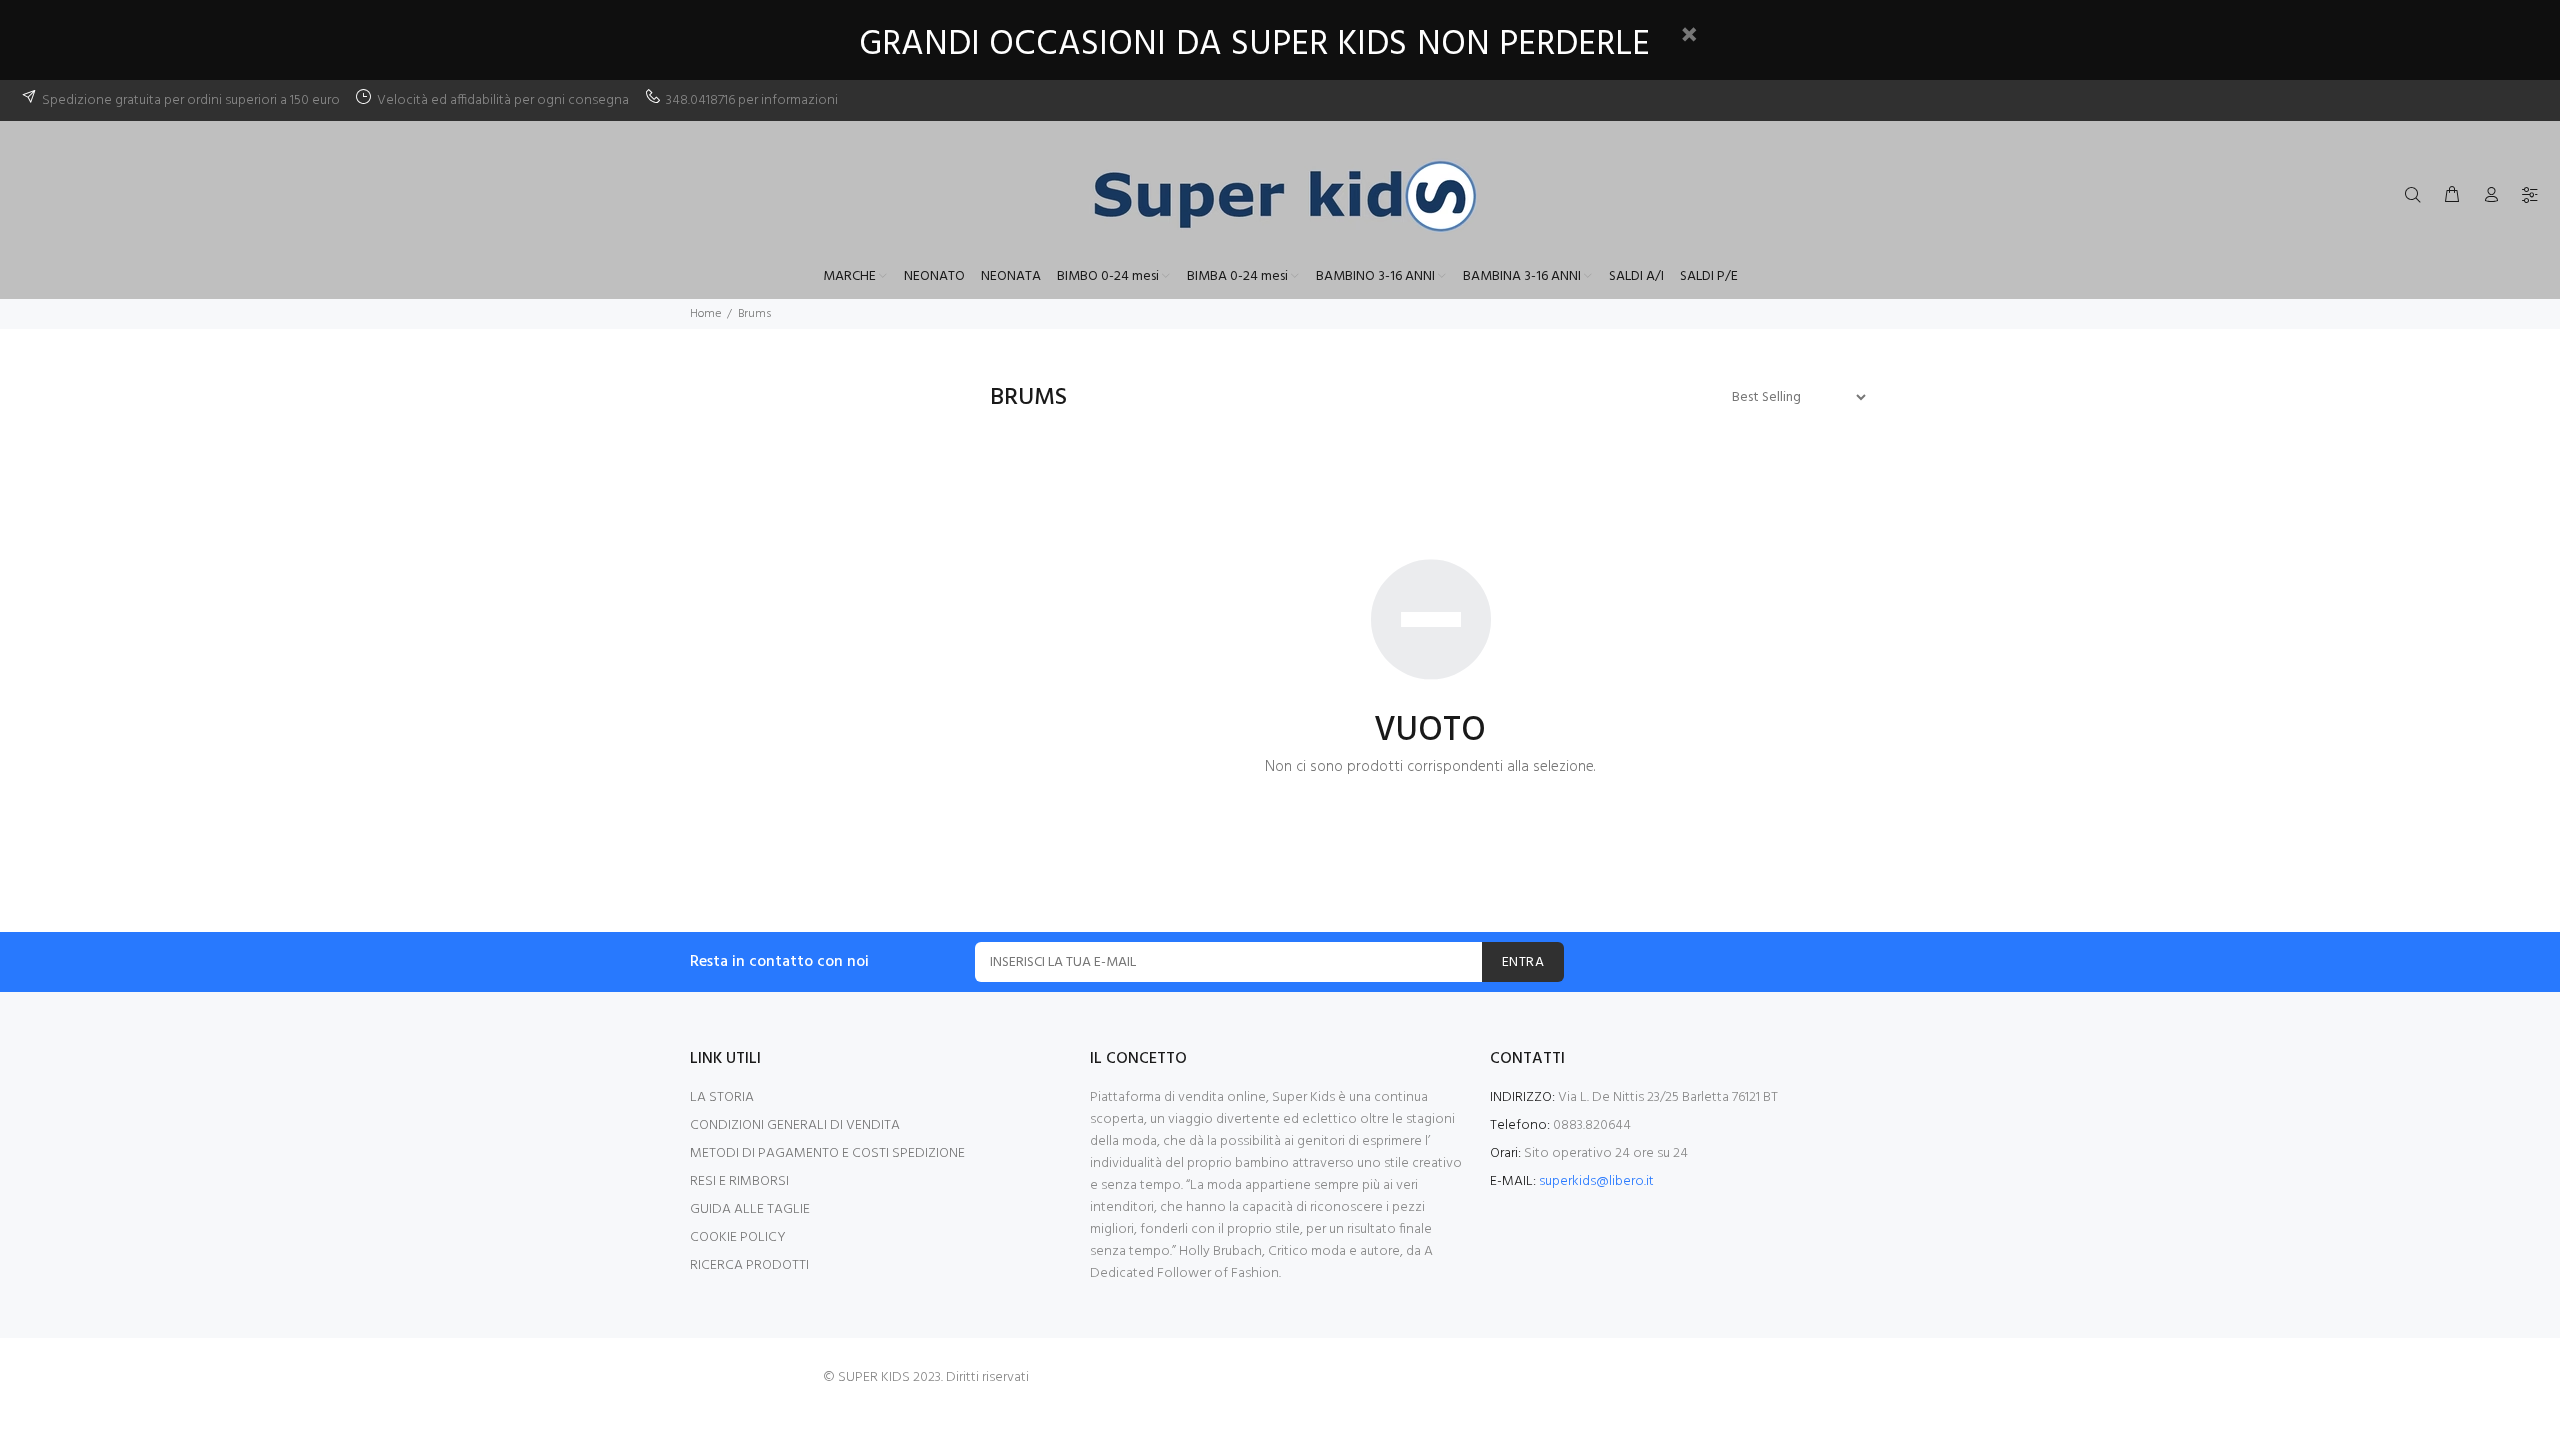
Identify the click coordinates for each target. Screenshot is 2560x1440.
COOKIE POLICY (738, 1237)
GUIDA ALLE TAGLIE (750, 1209)
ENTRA (1523, 962)
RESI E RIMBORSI (739, 1181)
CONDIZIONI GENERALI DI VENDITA (795, 1125)
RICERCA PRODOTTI (749, 1265)
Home (705, 314)
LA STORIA (722, 1097)
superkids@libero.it (1596, 1181)
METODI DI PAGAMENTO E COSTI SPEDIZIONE (827, 1153)
